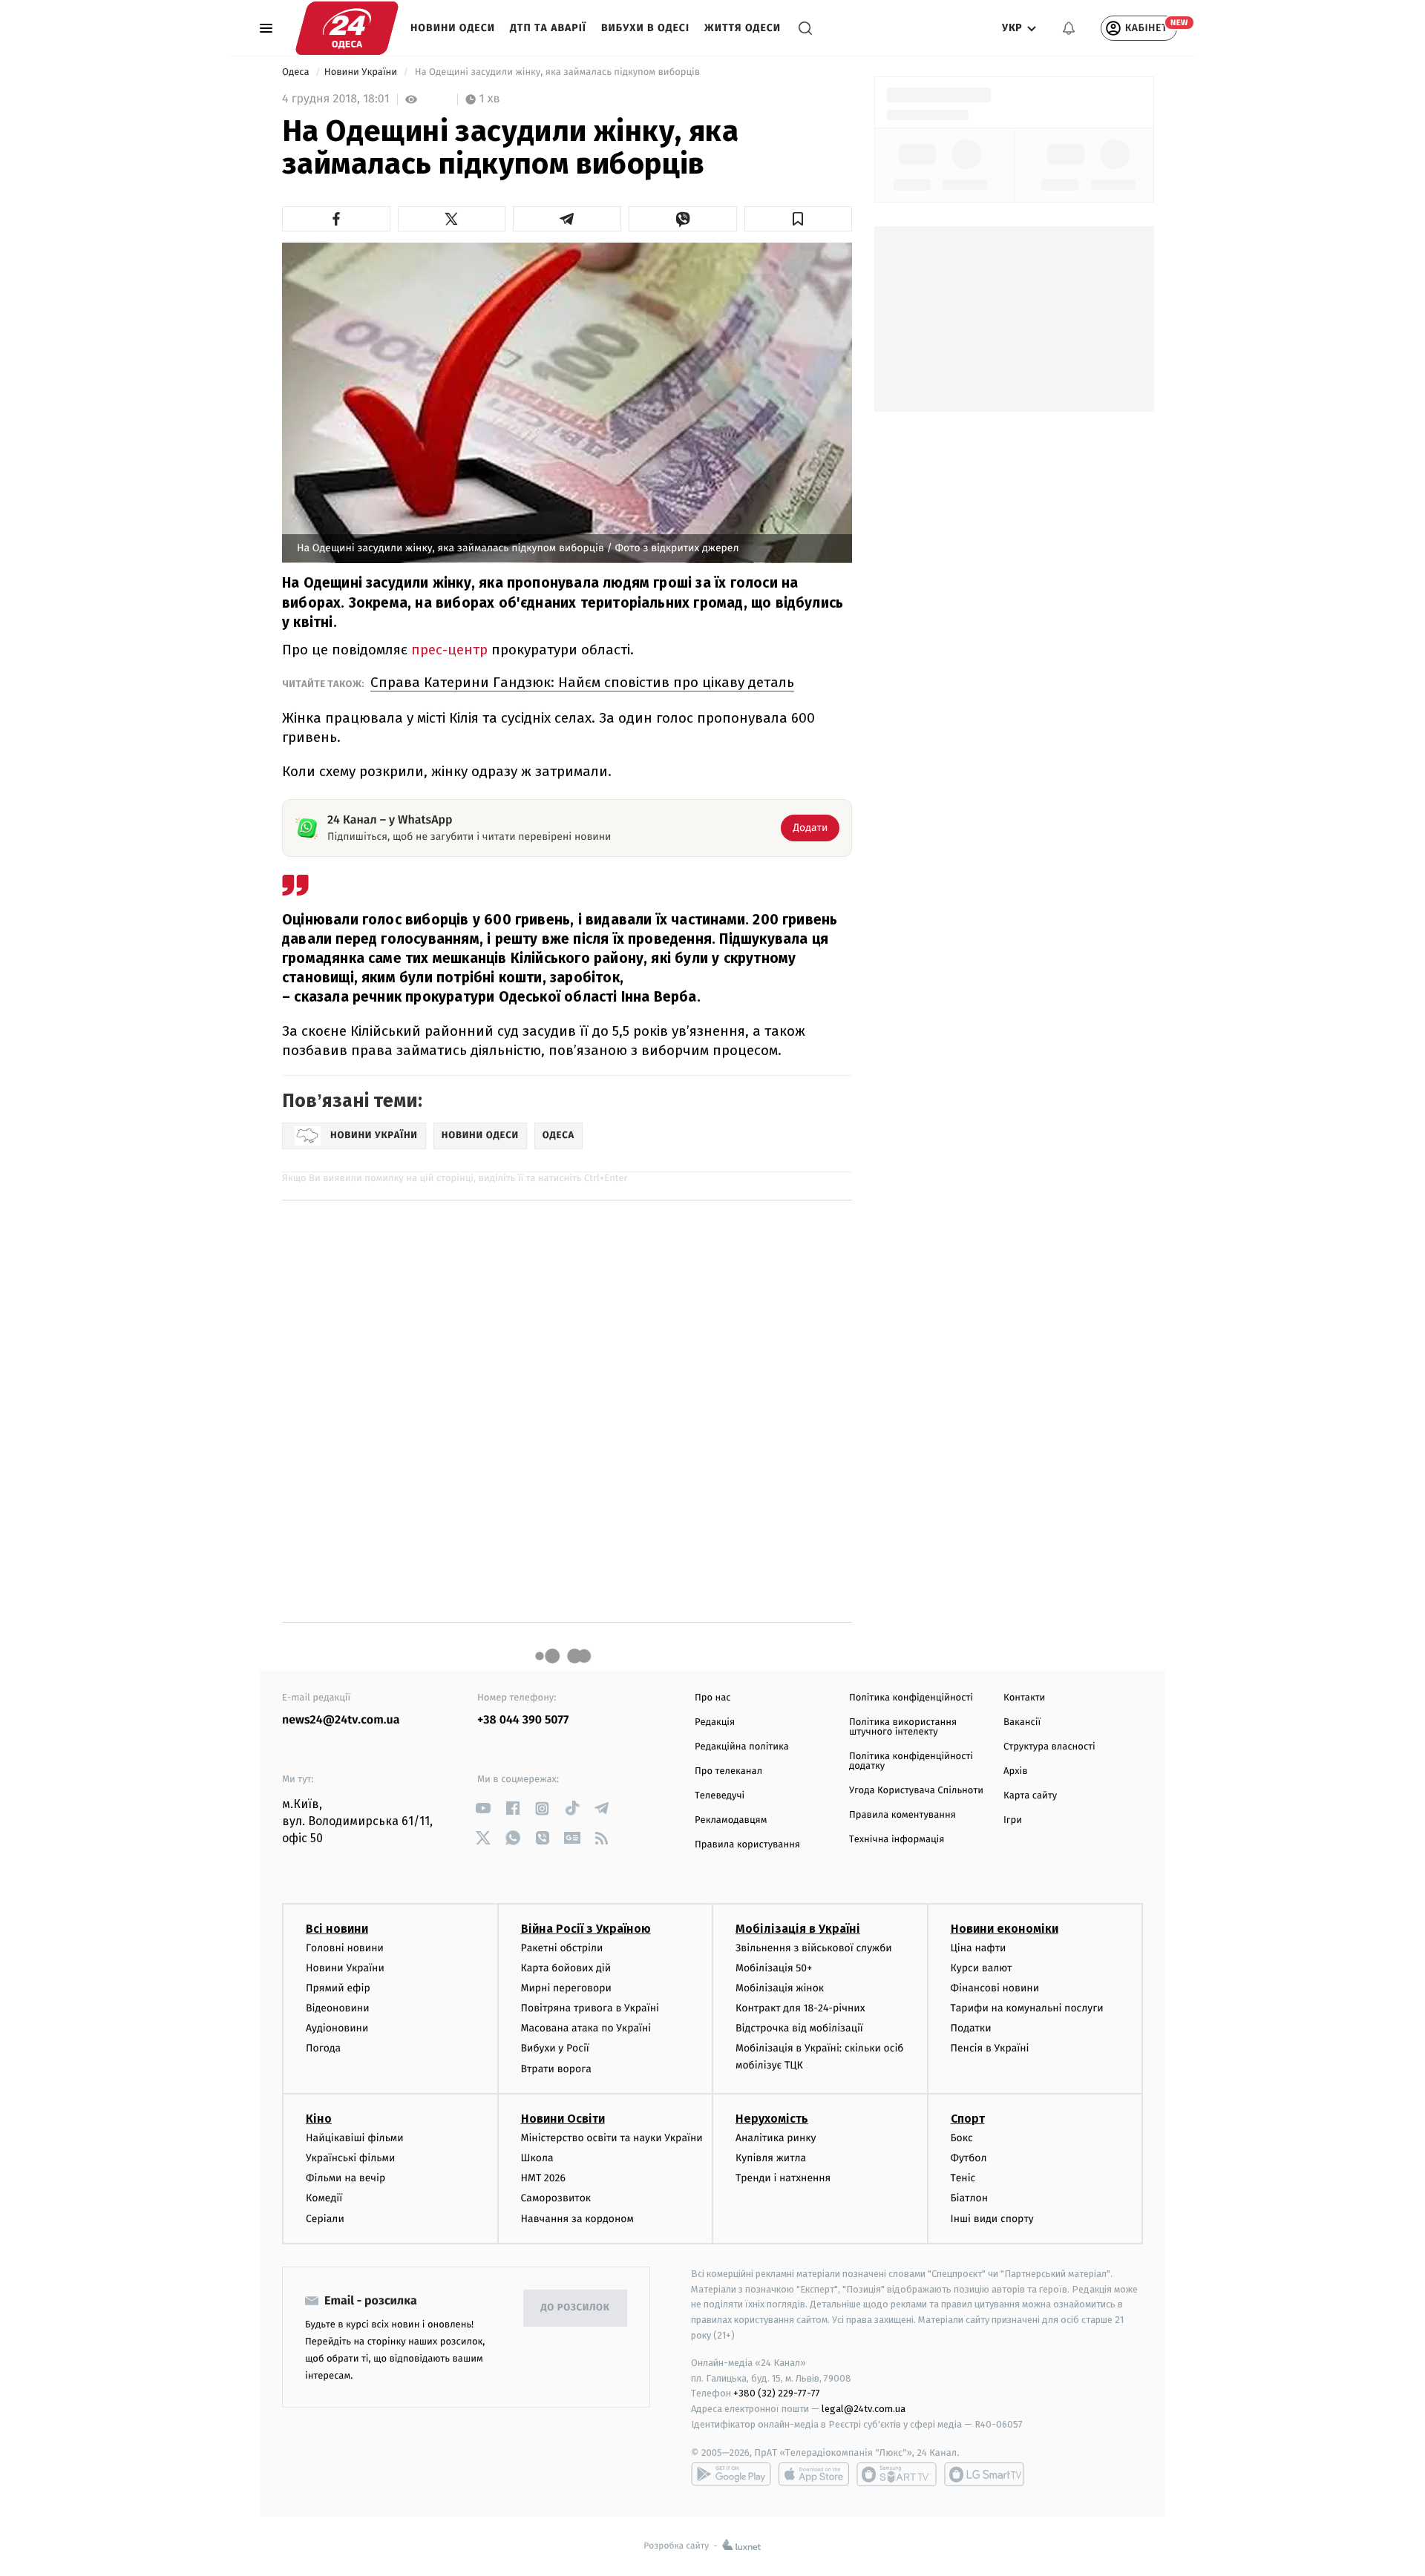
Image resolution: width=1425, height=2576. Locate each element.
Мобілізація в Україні (798, 1929)
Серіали (325, 2219)
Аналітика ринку (776, 2138)
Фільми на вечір (345, 2178)
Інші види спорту (992, 2219)
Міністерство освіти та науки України (612, 2138)
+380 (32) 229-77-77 (777, 2393)
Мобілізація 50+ (774, 1968)
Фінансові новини (995, 1988)
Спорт (968, 2119)
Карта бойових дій (566, 1968)
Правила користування (747, 1845)
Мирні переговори (566, 1988)
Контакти (1024, 1698)
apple (814, 2474)
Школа (537, 2158)
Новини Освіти (563, 2119)
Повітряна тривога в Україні (590, 2008)
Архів (1015, 1771)
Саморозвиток (556, 2198)
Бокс (962, 2138)
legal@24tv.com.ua (864, 2409)
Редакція (715, 1722)
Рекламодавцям (731, 1820)
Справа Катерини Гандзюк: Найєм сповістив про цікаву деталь (582, 682)
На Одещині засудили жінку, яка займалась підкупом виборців (557, 72)
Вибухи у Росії (555, 2048)
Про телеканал (728, 1771)
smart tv (897, 2474)
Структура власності (1049, 1747)
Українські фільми (350, 2158)
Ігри (1013, 1820)
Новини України (362, 72)
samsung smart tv (984, 2474)
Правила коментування (902, 1815)
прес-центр (449, 650)
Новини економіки (1005, 1929)
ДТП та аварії (548, 28)
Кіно (319, 2119)
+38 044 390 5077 (523, 1720)
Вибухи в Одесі (645, 28)
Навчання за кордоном (577, 2219)
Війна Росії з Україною (586, 1929)
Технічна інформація (897, 1840)
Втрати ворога (556, 2069)
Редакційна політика (742, 1747)
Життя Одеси (743, 28)
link (483, 1808)
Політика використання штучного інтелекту (903, 1727)
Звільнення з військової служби (814, 1948)
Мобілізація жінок (780, 1988)
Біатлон (970, 2198)
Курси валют (982, 1968)
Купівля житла (771, 2158)
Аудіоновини (337, 2028)
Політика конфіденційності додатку (911, 1761)
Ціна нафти (979, 1948)
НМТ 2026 (544, 2178)
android (731, 2474)
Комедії (324, 2198)
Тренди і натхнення (783, 2178)
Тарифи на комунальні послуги (1027, 2008)
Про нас (713, 1698)
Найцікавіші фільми (355, 2138)
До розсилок (576, 2308)
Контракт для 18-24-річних (800, 2008)
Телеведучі (720, 1796)
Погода (323, 2048)
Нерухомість (772, 2119)
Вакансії (1022, 1722)
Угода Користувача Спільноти (916, 1791)
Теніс (963, 2178)
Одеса (297, 72)
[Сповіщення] (1069, 28)
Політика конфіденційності (911, 1698)
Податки (971, 2028)
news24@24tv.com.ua (341, 1720)
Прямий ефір (338, 1988)
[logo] (347, 28)
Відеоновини (338, 2008)
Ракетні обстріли (562, 1948)
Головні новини (345, 1948)
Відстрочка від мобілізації (799, 2028)
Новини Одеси (453, 28)
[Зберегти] (799, 219)
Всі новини (337, 1929)
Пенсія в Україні (990, 2048)
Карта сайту (1030, 1796)
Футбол (969, 2158)
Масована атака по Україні (586, 2028)
